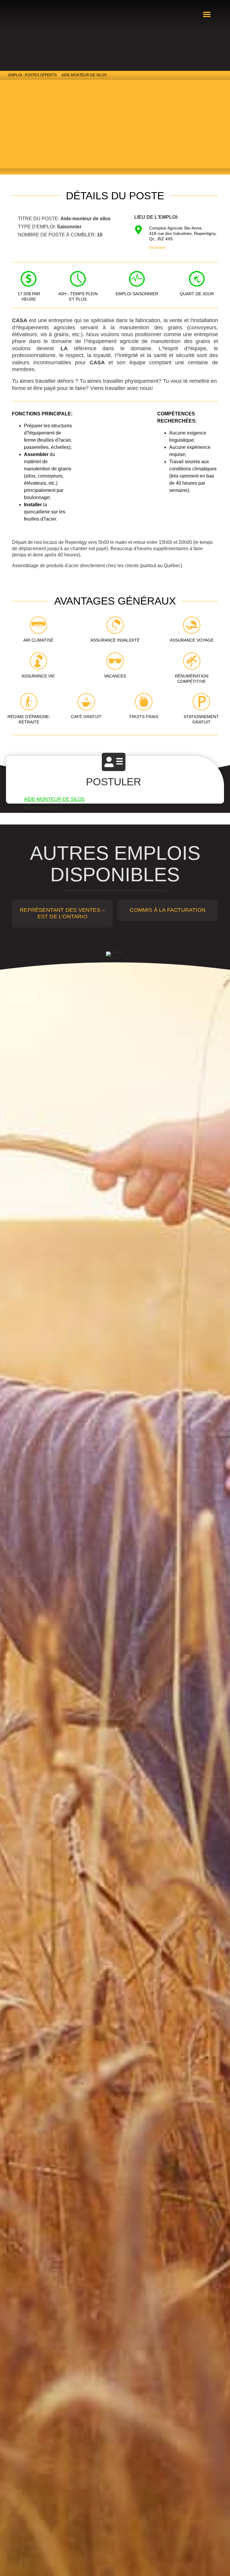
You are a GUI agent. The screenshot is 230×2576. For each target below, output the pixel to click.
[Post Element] (63, 913)
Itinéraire (158, 247)
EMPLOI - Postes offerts (32, 75)
